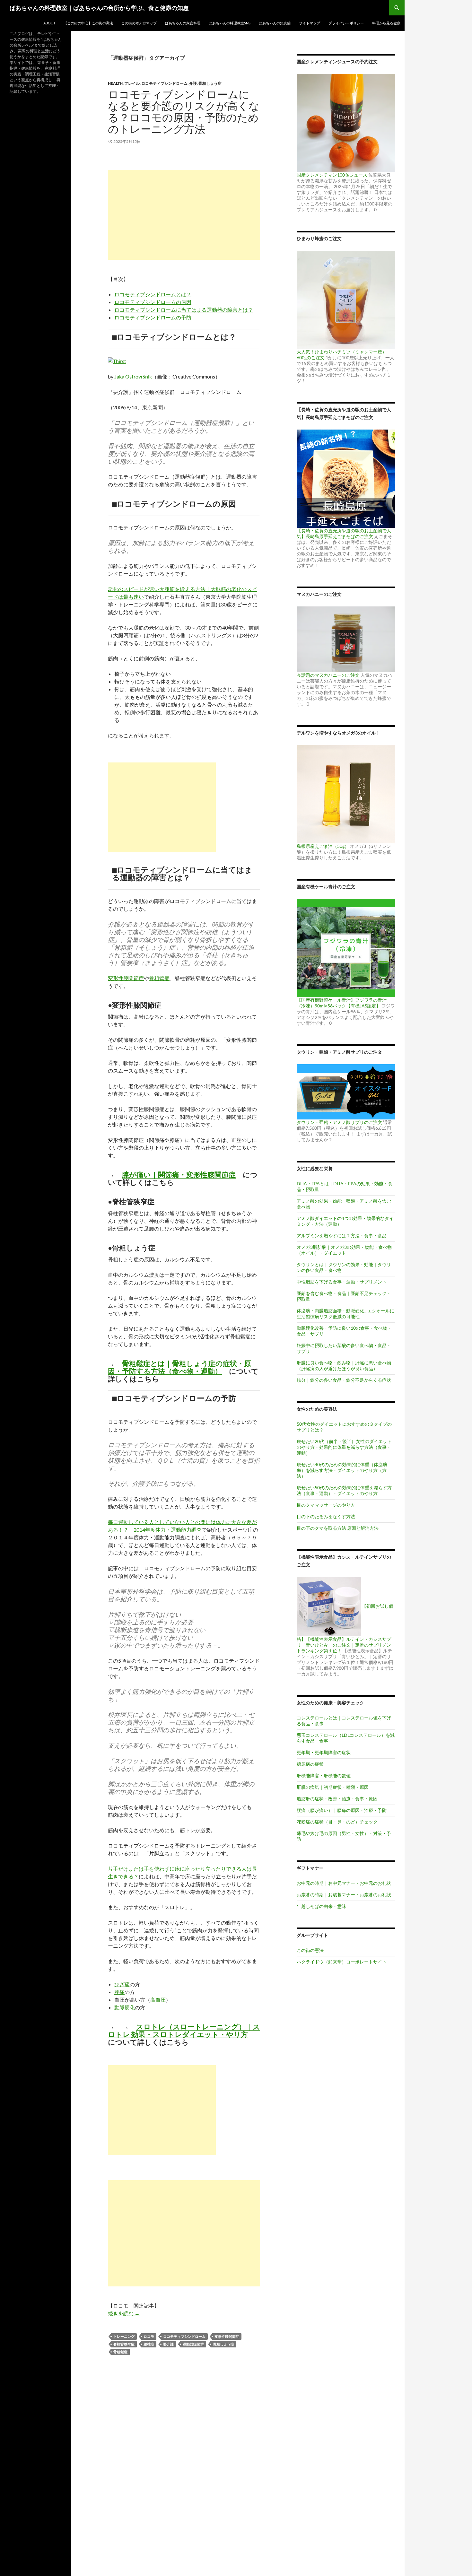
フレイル (132, 83)
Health (115, 83)
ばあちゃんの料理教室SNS (230, 23)
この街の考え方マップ (139, 23)
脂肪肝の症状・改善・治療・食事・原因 (337, 1799)
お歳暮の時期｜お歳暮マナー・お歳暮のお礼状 (344, 1895)
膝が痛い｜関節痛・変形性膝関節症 (179, 1175)
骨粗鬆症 (159, 978)
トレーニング (124, 2336)
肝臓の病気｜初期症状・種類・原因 (333, 1787)
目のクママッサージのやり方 (326, 1505)
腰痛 (119, 1992)
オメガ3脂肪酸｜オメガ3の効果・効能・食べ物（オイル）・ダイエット (344, 1250)
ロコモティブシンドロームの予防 (153, 317)
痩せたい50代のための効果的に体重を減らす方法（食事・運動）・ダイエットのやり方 (344, 1490)
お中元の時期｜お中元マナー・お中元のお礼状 (344, 1883)
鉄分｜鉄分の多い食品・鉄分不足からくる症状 (344, 1380)
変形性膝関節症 (126, 978)
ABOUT (49, 23)
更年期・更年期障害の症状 (324, 1752)
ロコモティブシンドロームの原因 (153, 302)
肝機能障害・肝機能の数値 (324, 1775)
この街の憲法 (310, 1950)
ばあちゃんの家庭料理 (183, 23)
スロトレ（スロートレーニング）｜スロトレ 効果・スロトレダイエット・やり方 (184, 2030)
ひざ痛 (122, 1984)
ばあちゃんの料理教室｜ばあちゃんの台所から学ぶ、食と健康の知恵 (99, 8)
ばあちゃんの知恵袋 (275, 23)
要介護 (168, 2344)
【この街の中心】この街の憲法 (88, 23)
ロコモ (149, 2336)
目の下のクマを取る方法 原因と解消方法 (338, 1528)
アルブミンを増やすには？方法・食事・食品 (342, 1236)
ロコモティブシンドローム (164, 83)
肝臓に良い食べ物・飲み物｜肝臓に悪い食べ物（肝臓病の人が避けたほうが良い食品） (344, 1366)
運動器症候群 (193, 2344)
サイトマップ (310, 23)
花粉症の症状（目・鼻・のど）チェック (337, 1822)
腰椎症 (149, 2344)
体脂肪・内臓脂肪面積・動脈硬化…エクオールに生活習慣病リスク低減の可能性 (345, 1314)
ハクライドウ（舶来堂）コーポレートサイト (342, 1962)
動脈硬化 (125, 2007)
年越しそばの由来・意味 (321, 1906)
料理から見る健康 (386, 23)
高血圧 (158, 2000)
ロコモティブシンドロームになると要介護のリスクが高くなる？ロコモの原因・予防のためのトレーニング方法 (184, 112)
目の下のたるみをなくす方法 (326, 1516)
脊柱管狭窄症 (124, 2344)
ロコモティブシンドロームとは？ (153, 294)
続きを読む (124, 2313)
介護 (193, 83)
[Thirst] (117, 360)
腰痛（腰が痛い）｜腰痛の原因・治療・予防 (342, 1810)
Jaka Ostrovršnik (133, 376)
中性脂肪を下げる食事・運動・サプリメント (342, 1282)
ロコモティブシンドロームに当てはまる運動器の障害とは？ (184, 310)
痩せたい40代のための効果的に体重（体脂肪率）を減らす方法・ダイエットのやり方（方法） (342, 1470)
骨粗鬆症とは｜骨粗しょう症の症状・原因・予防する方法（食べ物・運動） (179, 1367)
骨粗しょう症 (210, 83)
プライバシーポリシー (346, 23)
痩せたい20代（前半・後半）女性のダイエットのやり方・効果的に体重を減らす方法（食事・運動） (344, 1447)
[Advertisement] (184, 215)
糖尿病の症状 (310, 1764)
